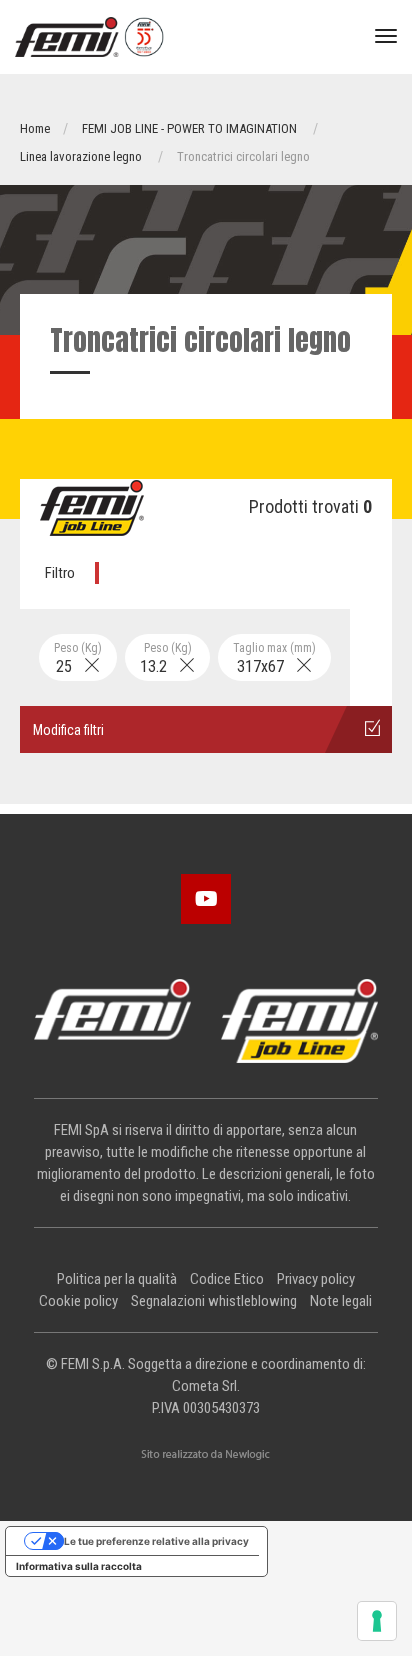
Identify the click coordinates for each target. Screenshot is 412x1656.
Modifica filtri (68, 730)
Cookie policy (78, 1301)
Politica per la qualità (117, 1279)
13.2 (166, 658)
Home (35, 128)
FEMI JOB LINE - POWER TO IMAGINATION (189, 128)
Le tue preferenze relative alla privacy (156, 1541)
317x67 (274, 658)
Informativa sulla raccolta (79, 1566)
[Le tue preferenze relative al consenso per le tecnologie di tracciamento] (377, 1621)
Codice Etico (227, 1279)
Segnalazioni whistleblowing (214, 1301)
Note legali (341, 1301)
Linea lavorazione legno (81, 156)
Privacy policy (316, 1279)
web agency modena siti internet (205, 1455)
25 (78, 658)
